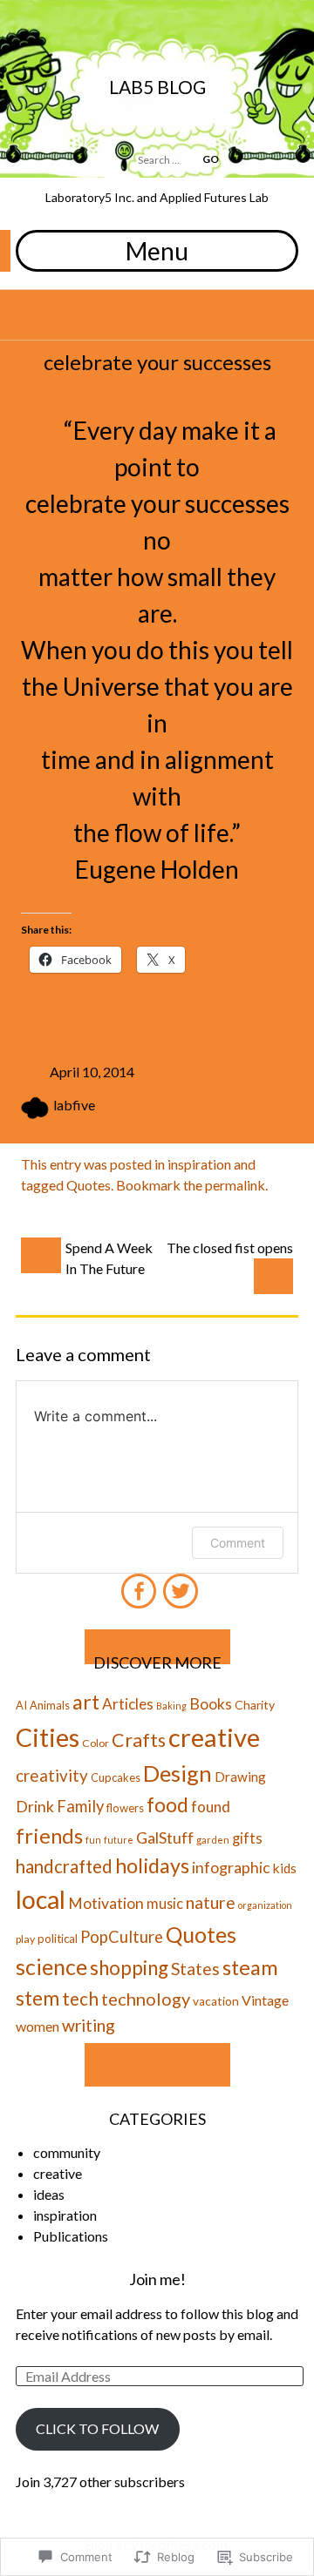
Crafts (139, 1740)
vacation (216, 2001)
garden (213, 1840)
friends (49, 1835)
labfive (74, 1105)
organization (265, 1905)
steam (250, 1967)
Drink (35, 1807)
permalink (235, 1185)
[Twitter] (178, 1584)
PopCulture (122, 1937)
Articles (128, 1704)
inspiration (199, 1164)
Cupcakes (116, 1777)
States (195, 1969)
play (25, 1939)
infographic (231, 1868)
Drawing (240, 1777)
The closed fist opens (230, 1248)
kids (285, 1868)
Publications (71, 2236)
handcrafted (64, 1866)
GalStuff (165, 1838)
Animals (50, 1705)
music (165, 1903)
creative (214, 1737)
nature (211, 1902)
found (211, 1807)
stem (38, 1998)
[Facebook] (138, 1584)
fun (93, 1840)
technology (146, 1999)
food (167, 1804)
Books (211, 1704)
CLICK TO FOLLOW (97, 2428)
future (119, 1840)
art (86, 1702)
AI (21, 1705)
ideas (49, 2194)
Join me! (157, 2279)
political (58, 1939)
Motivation (106, 1903)
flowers (125, 1808)
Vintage (265, 2000)
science (51, 1966)
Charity (255, 1705)
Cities (48, 1737)
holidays (152, 1865)
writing (89, 2025)
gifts (247, 1838)
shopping (129, 1968)
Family (80, 1806)
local (41, 1899)
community (67, 2152)
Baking (171, 1706)
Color (96, 1743)
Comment (238, 1543)
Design (177, 1773)
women (38, 2026)
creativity (52, 1775)
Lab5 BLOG (157, 87)
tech (80, 1998)
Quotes (89, 1185)
